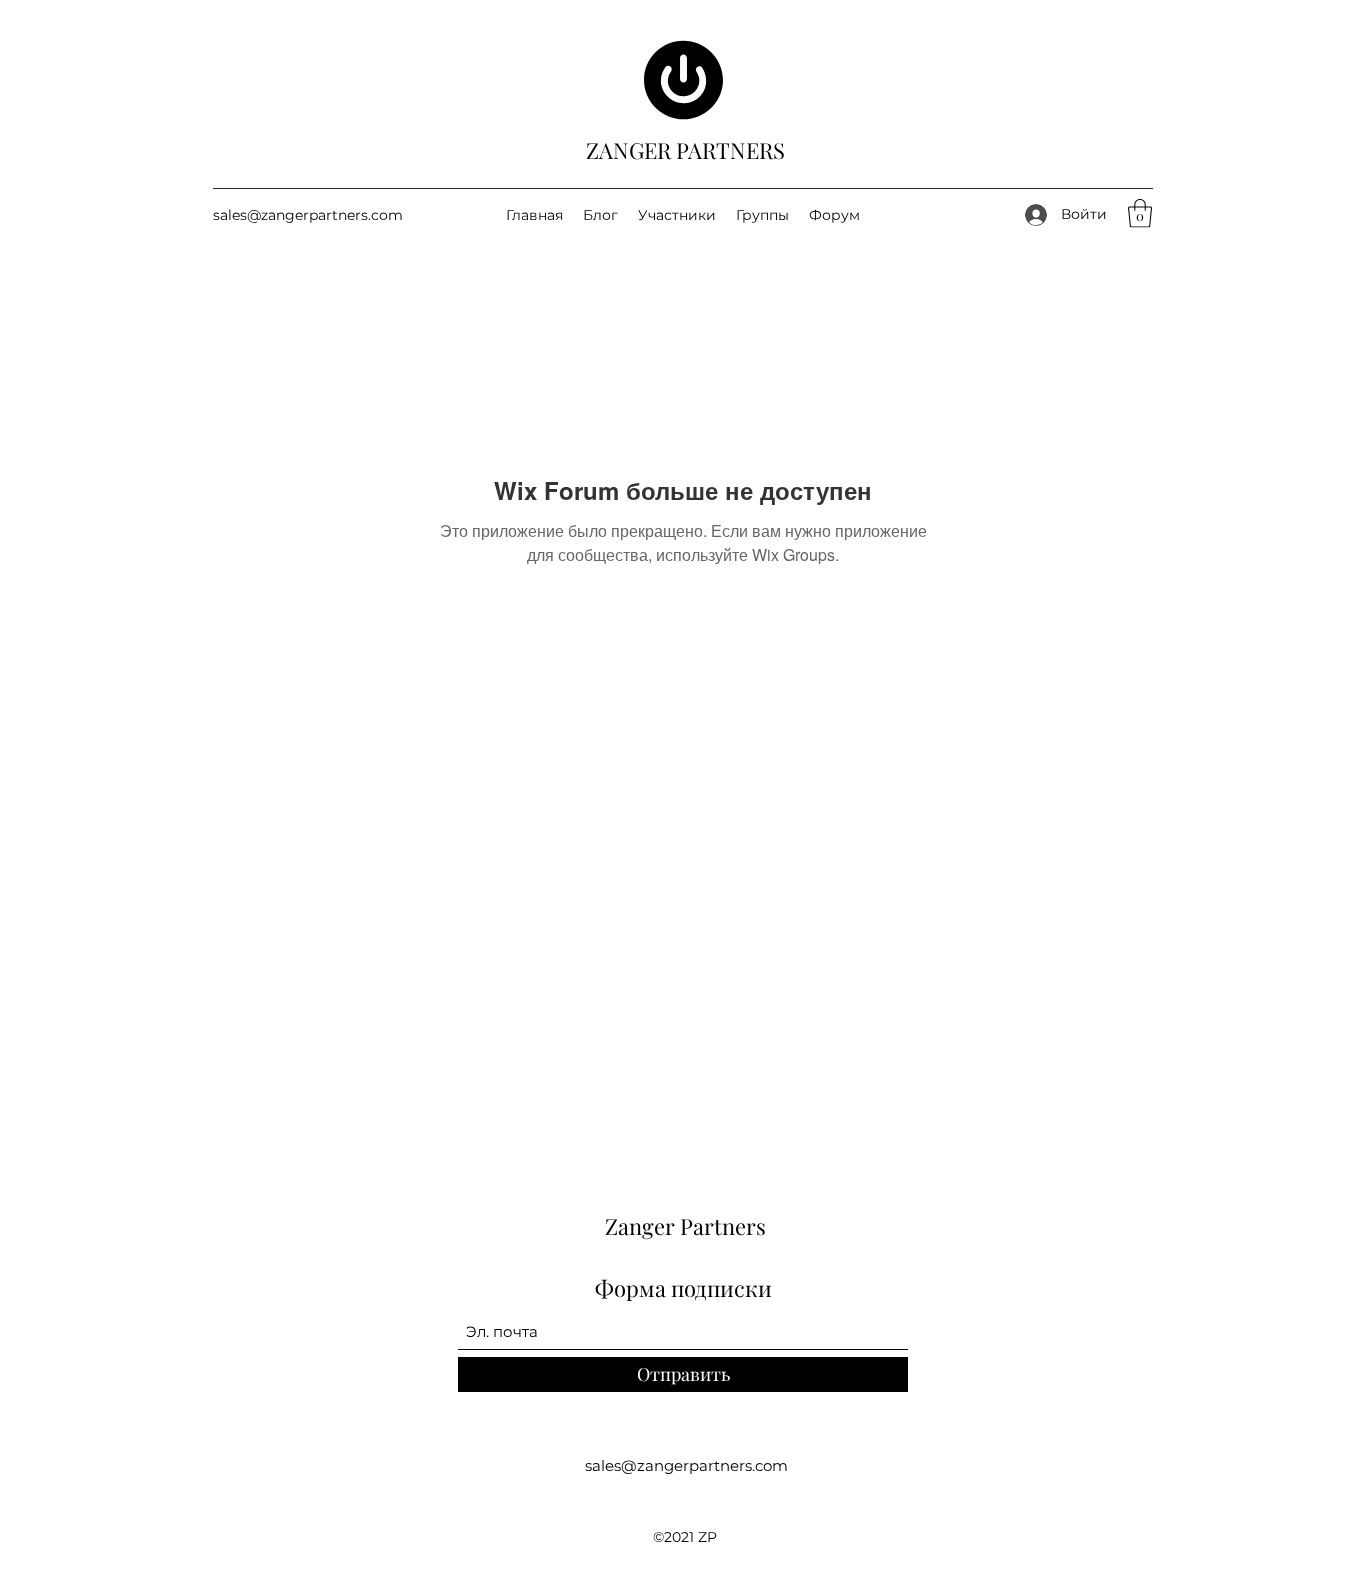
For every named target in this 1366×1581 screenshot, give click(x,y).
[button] (1140, 213)
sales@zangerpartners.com (308, 215)
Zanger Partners (685, 1226)
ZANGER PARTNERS (685, 150)
